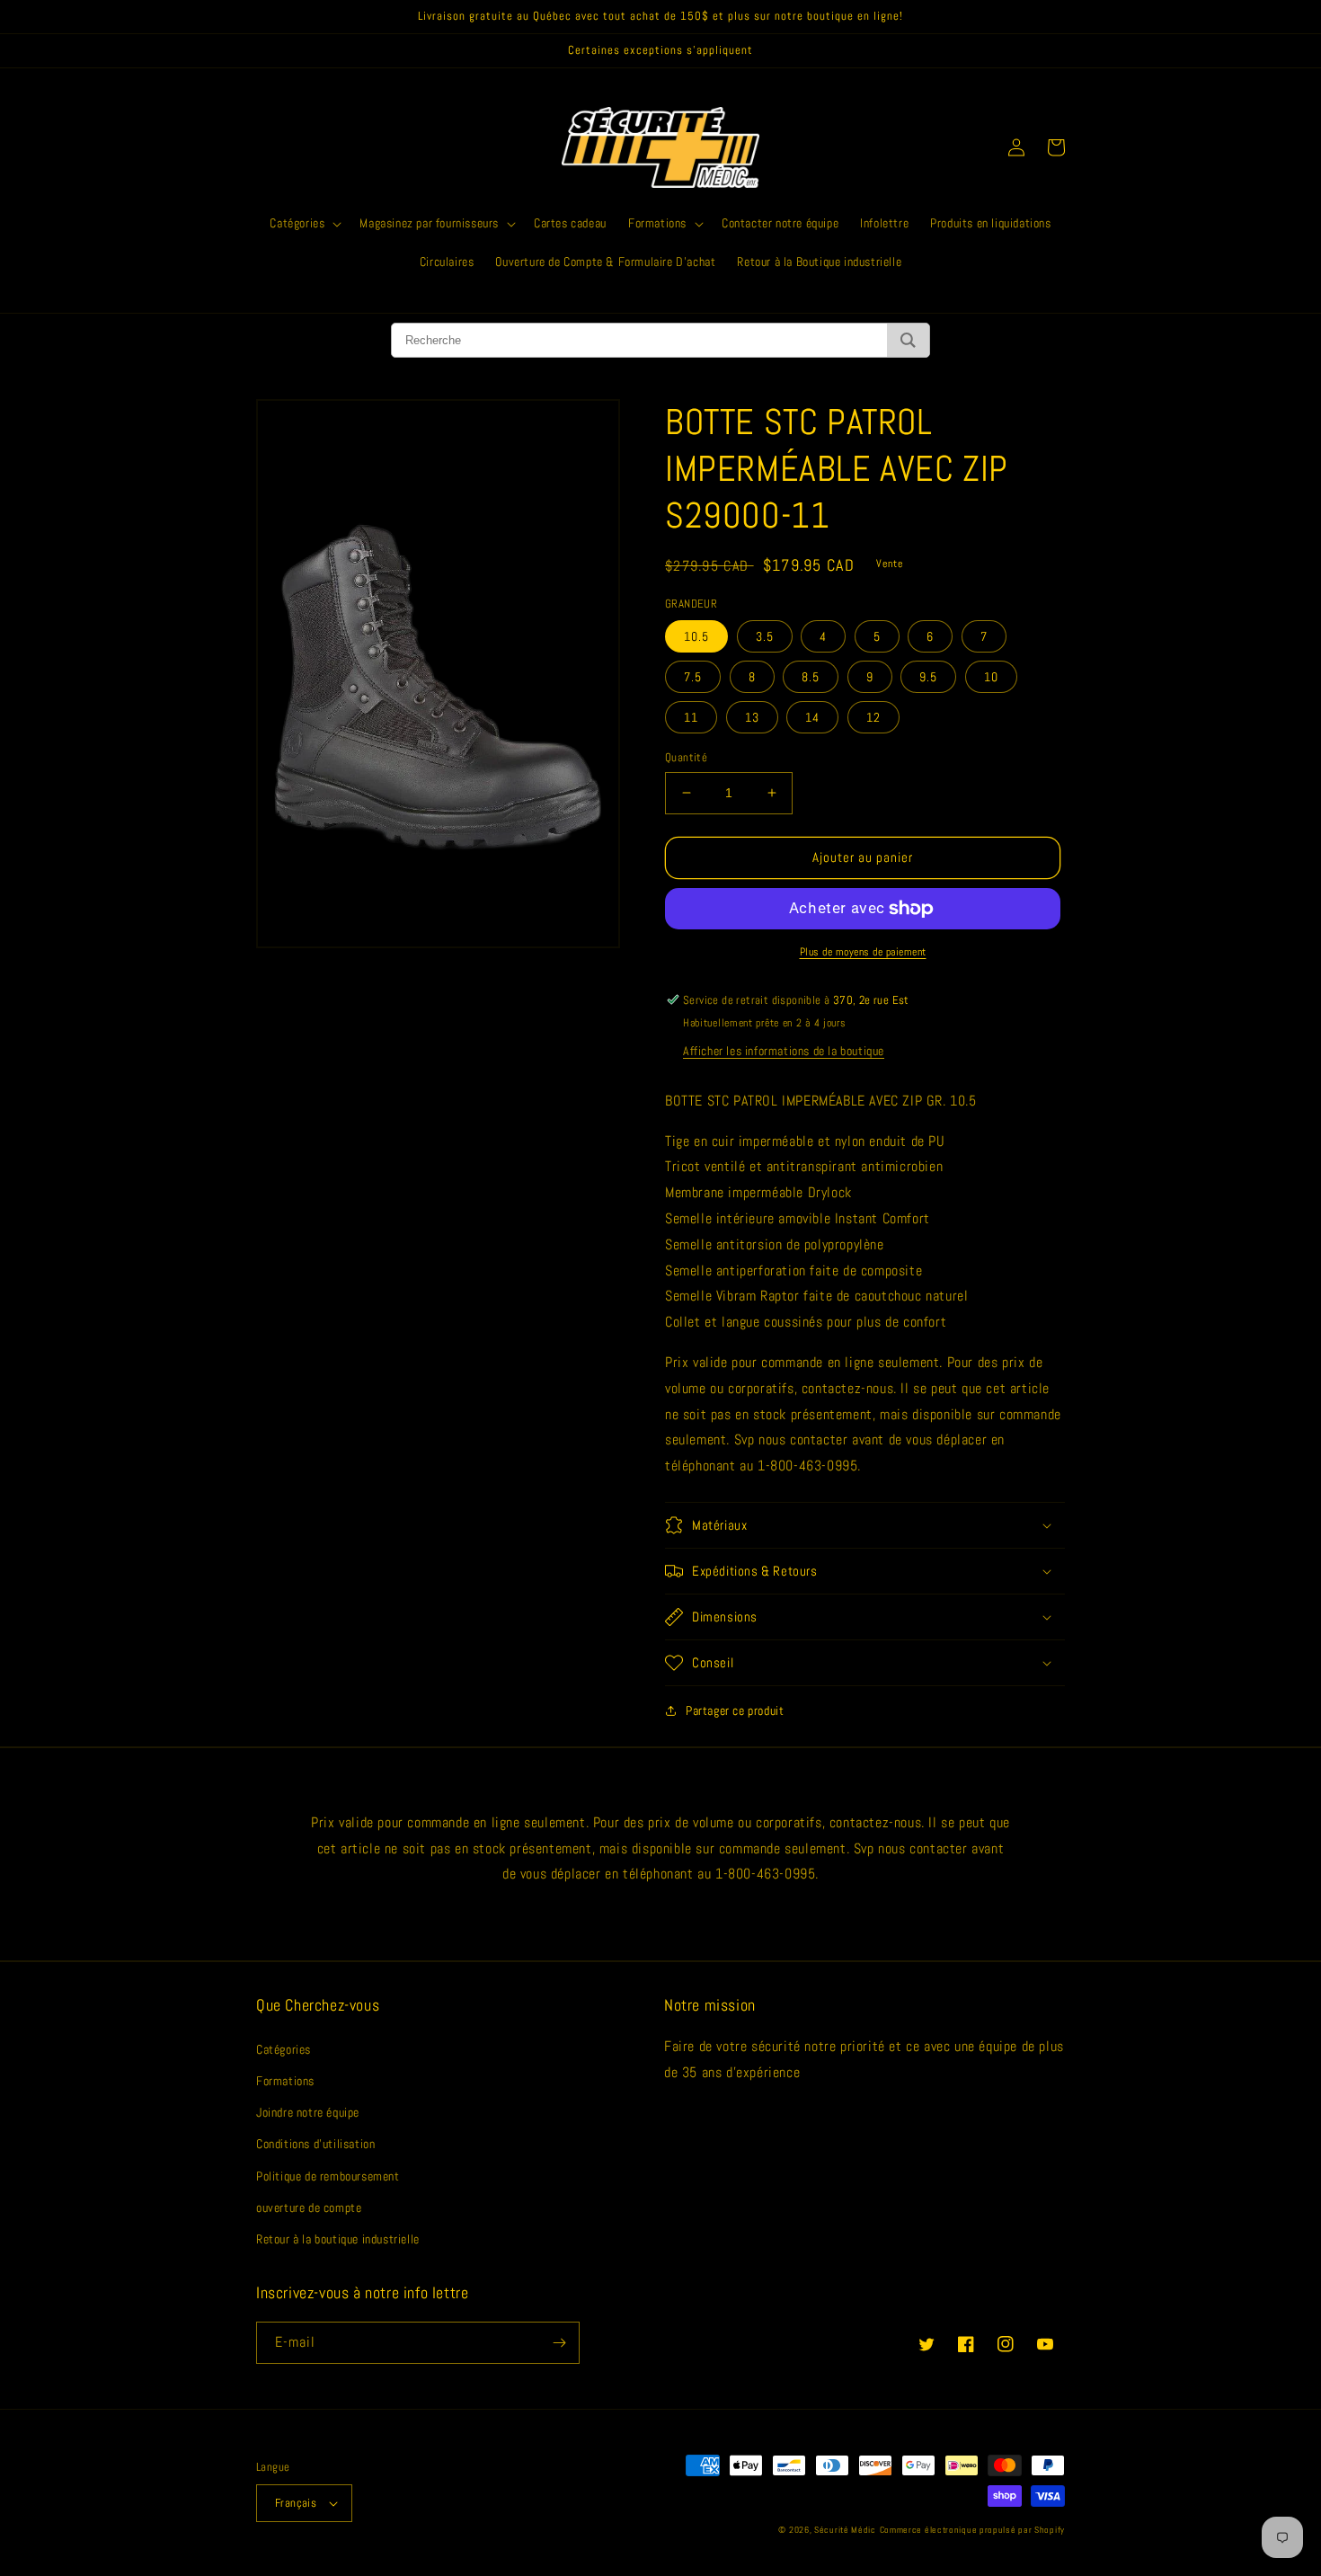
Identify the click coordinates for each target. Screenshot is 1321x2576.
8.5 (811, 677)
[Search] (908, 340)
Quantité (686, 757)
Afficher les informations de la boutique (784, 1051)
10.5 (696, 636)
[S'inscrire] (559, 2343)
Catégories (284, 2049)
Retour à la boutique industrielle (338, 2239)
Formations (285, 2081)
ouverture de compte (309, 2207)
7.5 (693, 677)
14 (812, 717)
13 (752, 717)
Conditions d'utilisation (315, 2144)
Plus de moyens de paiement (863, 952)
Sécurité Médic (845, 2530)
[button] (304, 223)
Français (296, 2503)
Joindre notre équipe (308, 2112)
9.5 (928, 677)
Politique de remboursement (328, 2176)
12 (873, 717)
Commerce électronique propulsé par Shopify (972, 2530)
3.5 (765, 636)
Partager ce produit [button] (735, 1710)
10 (991, 677)
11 (691, 717)
